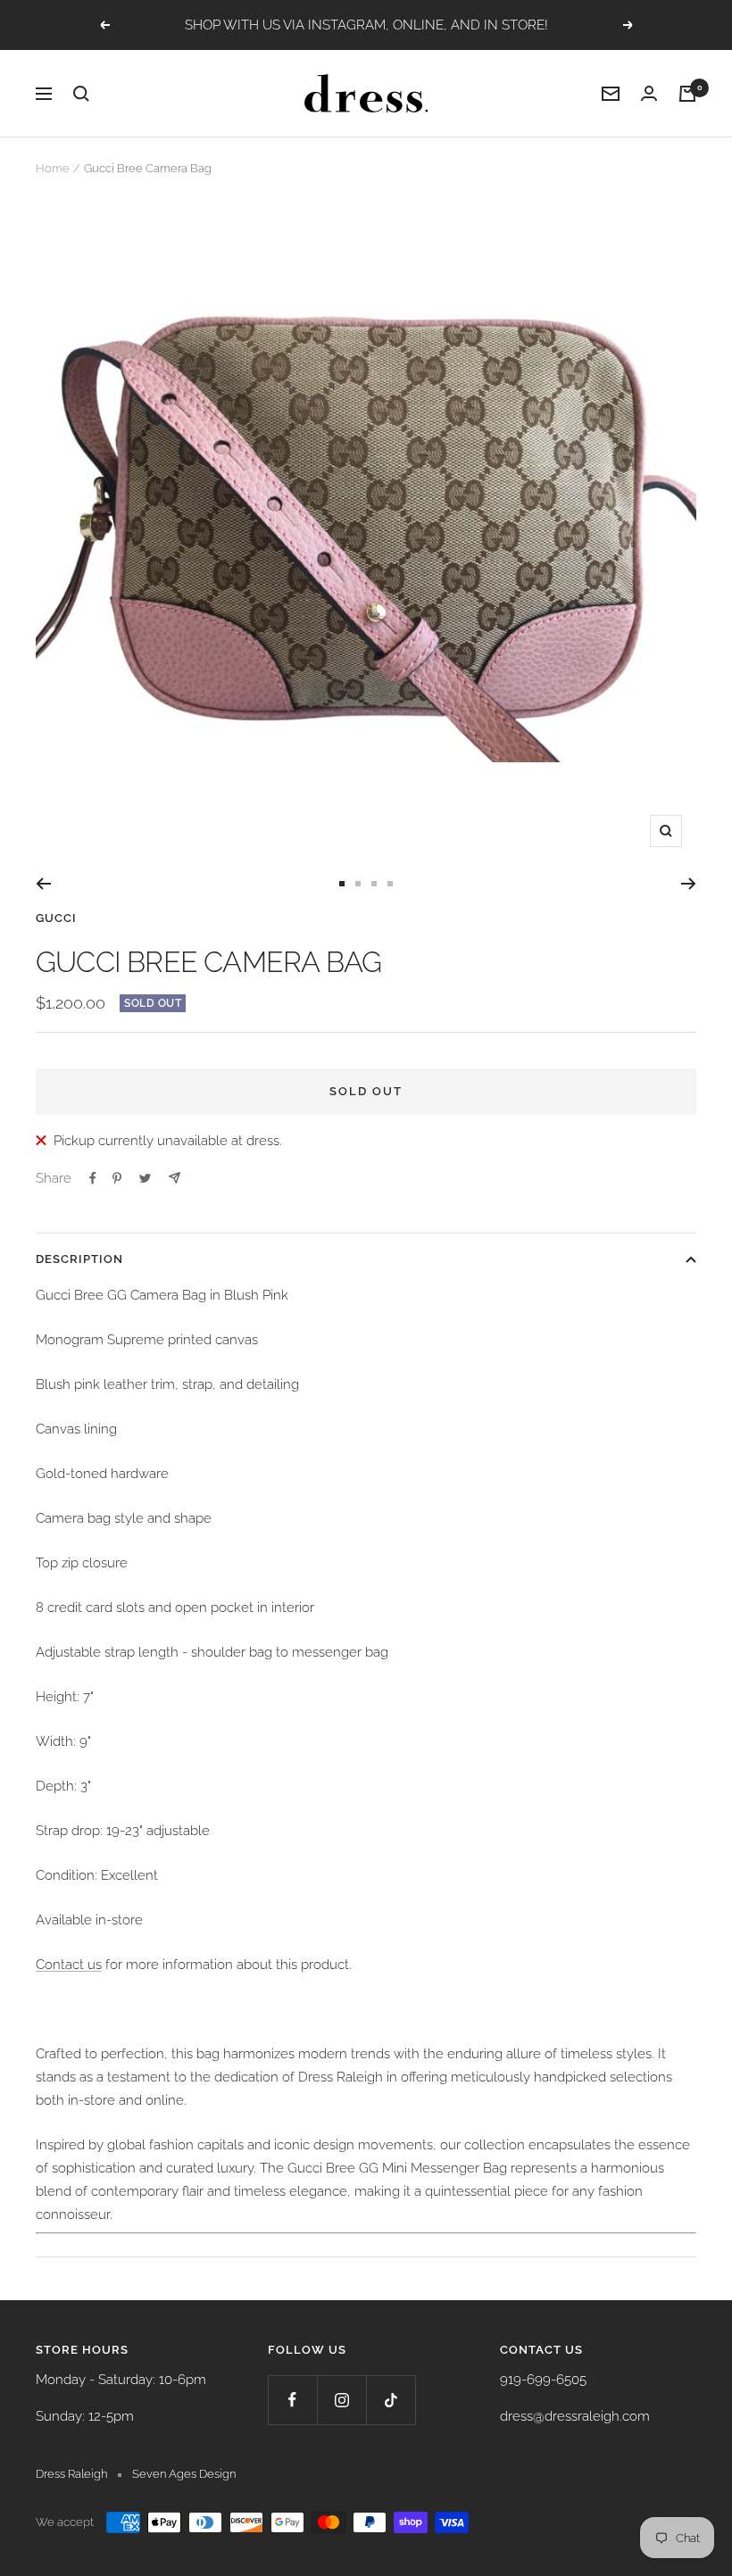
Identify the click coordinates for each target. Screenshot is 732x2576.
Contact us (69, 1965)
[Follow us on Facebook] (292, 2400)
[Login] (649, 93)
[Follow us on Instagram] (341, 2400)
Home (53, 168)
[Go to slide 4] (390, 884)
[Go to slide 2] (358, 884)
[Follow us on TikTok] (391, 2400)
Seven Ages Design (184, 2474)
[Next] (689, 884)
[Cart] (687, 94)
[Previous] (43, 884)
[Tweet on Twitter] (145, 1178)
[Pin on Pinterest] (117, 1178)
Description (79, 1259)
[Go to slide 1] (342, 884)
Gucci (56, 918)
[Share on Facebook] (93, 1178)
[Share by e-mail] (175, 1178)
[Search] (81, 94)
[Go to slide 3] (374, 884)
